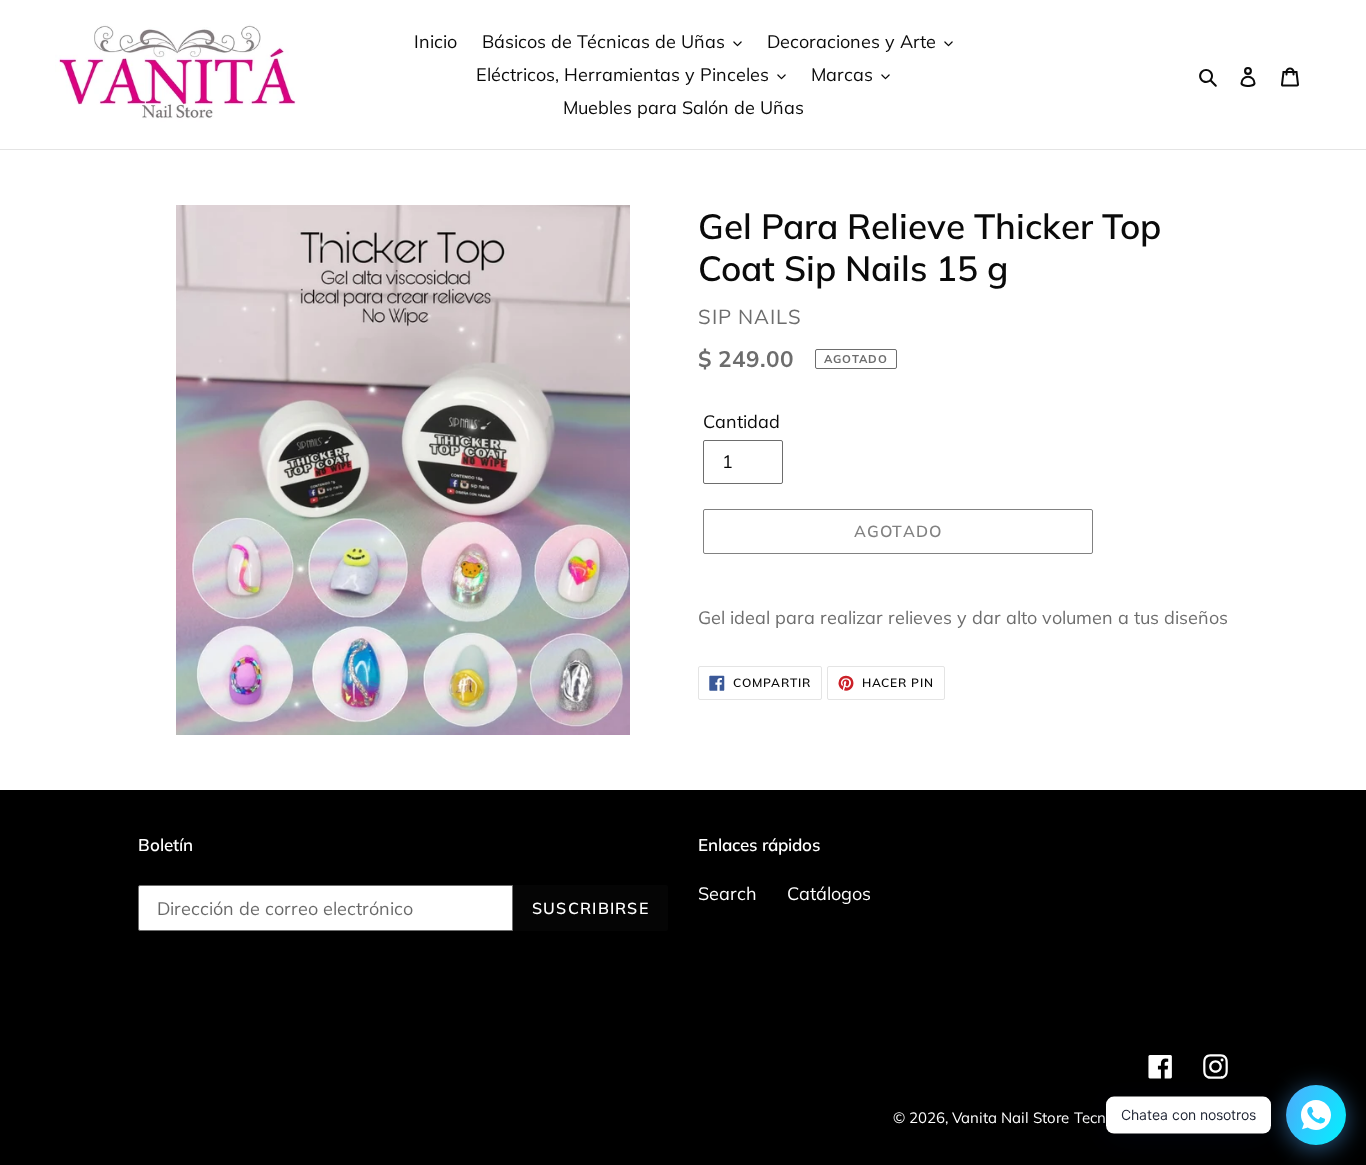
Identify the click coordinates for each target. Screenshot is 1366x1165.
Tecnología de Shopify (1151, 1117)
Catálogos (829, 893)
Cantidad (741, 421)
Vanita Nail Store (1010, 1117)
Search (727, 893)
